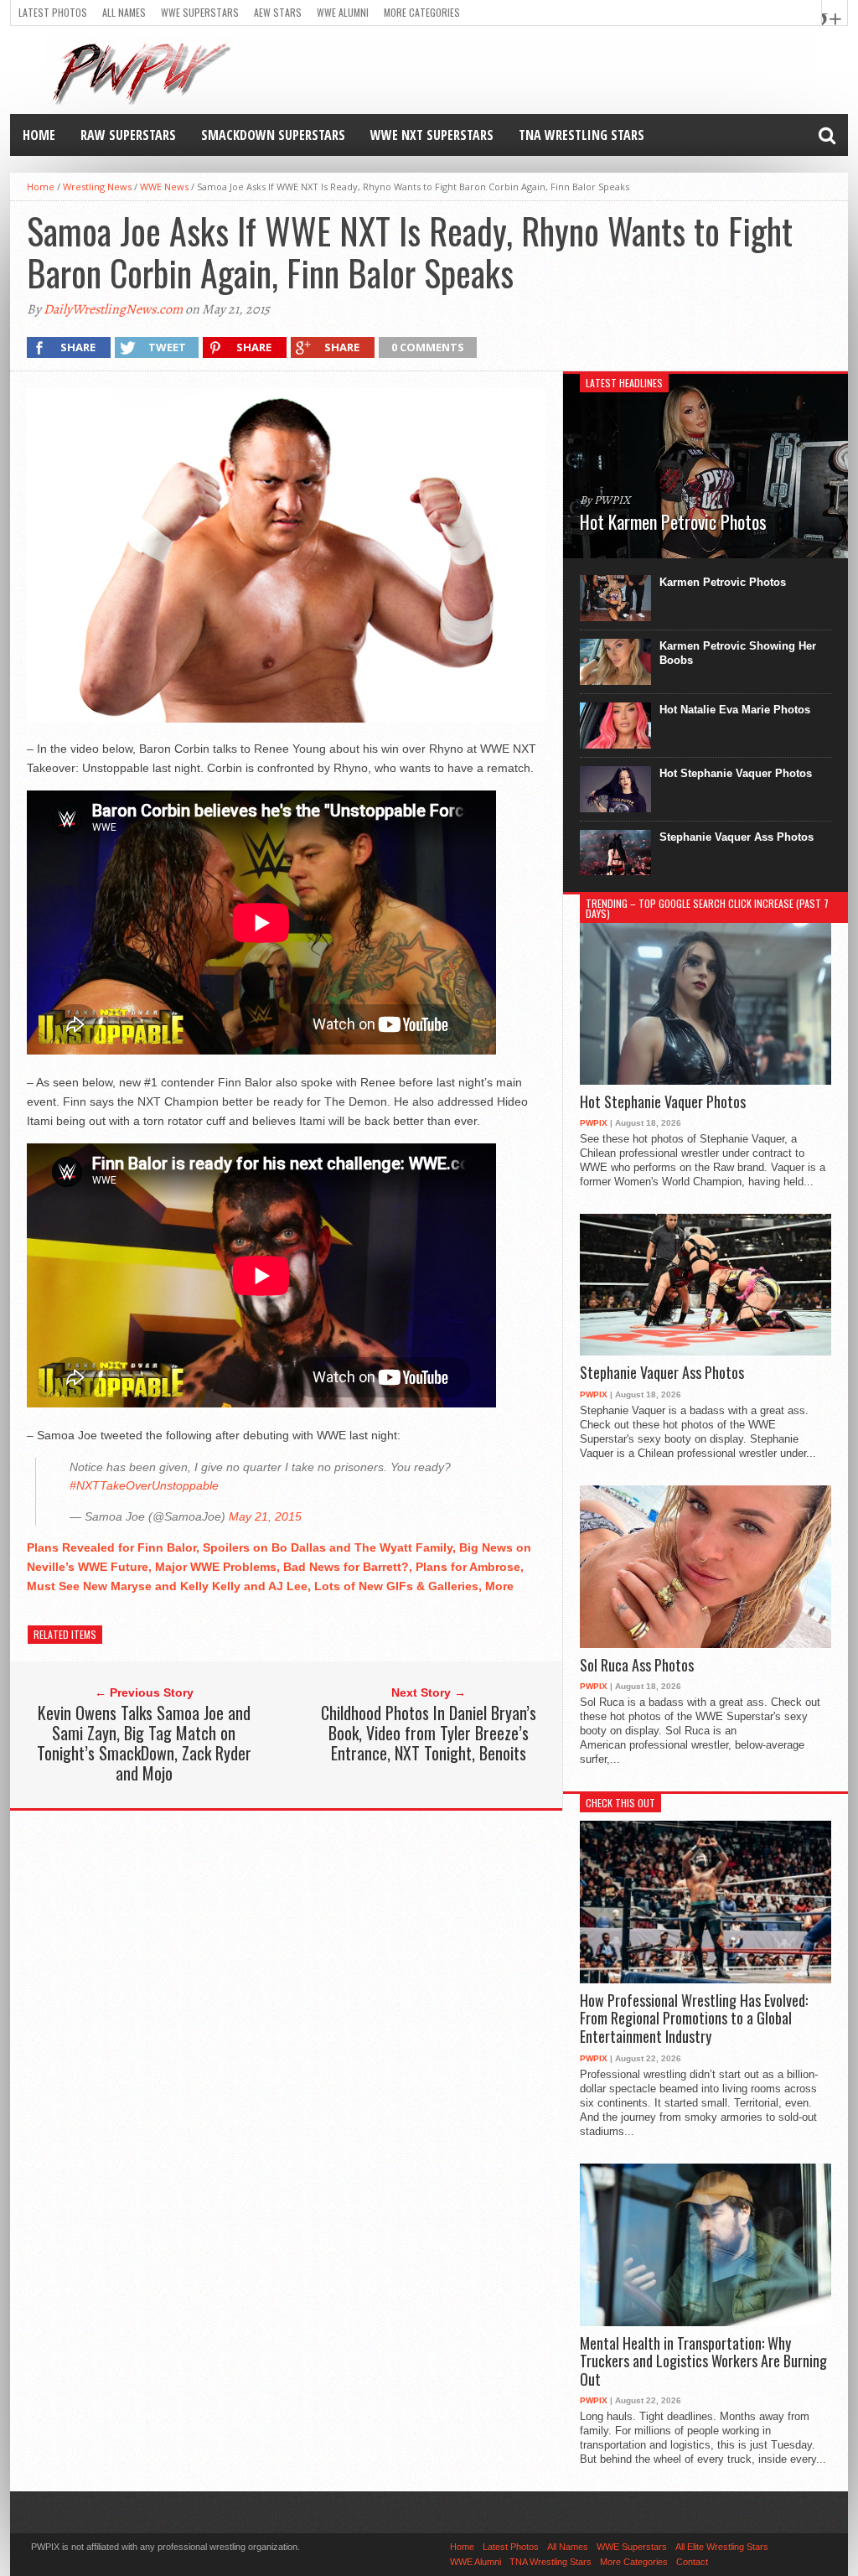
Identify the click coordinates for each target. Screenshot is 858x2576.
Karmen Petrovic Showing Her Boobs (738, 653)
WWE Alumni (343, 12)
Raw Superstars (128, 135)
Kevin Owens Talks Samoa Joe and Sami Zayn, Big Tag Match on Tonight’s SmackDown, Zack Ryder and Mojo (144, 1743)
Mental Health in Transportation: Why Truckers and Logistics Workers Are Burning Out (703, 2362)
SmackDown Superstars (273, 135)
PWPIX (594, 1123)
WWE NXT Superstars (432, 135)
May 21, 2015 (265, 1516)
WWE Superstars (200, 12)
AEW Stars (278, 12)
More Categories (422, 12)
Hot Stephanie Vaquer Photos (736, 773)
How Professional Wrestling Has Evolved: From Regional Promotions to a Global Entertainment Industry (694, 2019)
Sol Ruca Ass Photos (637, 1666)
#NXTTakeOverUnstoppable (144, 1485)
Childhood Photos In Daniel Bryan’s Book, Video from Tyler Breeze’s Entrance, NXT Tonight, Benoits (429, 1733)
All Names (124, 12)
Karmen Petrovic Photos (723, 582)
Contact (692, 2562)
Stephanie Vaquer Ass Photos (737, 837)
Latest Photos (53, 12)
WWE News (164, 187)
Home (39, 135)
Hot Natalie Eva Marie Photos (735, 710)
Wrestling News (97, 187)
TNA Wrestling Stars (581, 135)
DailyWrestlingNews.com (113, 309)
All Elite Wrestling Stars (722, 2547)
